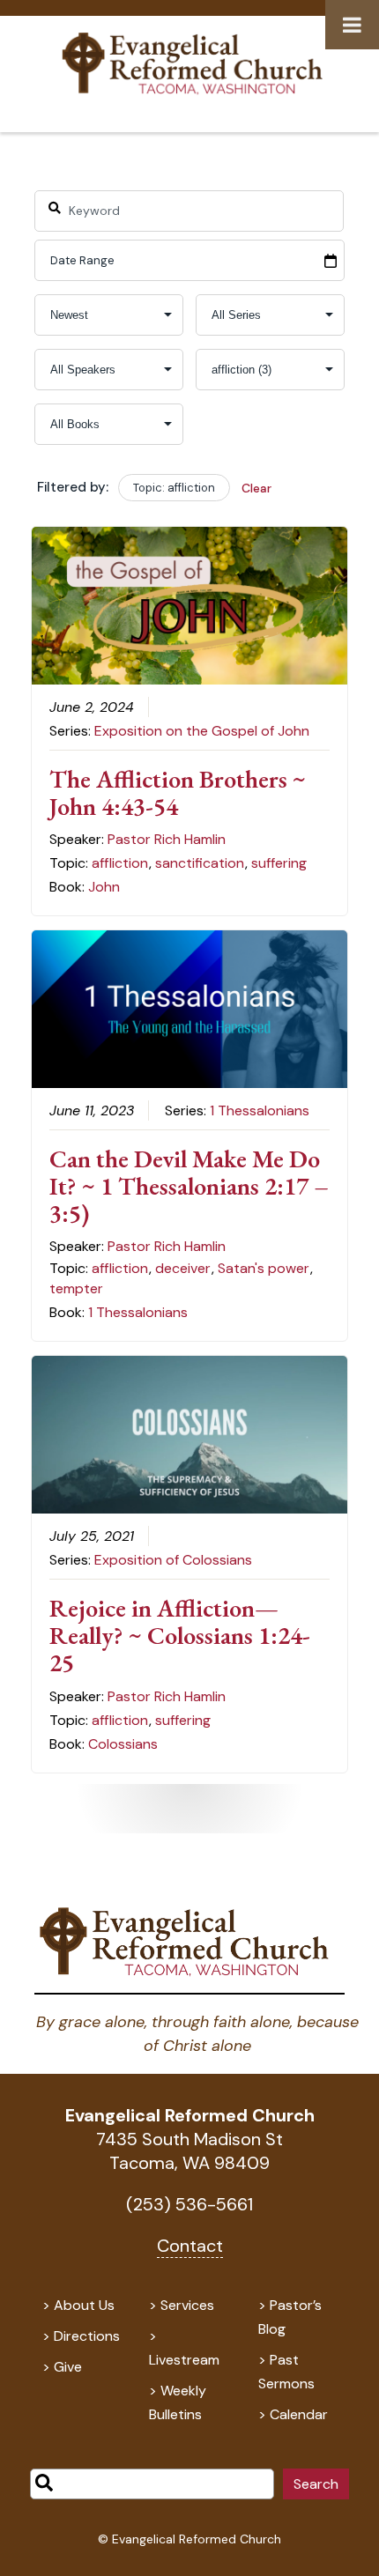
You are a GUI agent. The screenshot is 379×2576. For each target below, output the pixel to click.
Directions (87, 2336)
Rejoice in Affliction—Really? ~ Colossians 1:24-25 (180, 1635)
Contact (190, 2246)
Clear (256, 488)
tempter (76, 1288)
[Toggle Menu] (352, 25)
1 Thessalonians (260, 1110)
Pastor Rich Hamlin (167, 839)
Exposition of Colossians (173, 1560)
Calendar (299, 2414)
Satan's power (264, 1268)
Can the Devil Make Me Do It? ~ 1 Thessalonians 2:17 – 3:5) (189, 1186)
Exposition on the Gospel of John (202, 731)
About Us (84, 2305)
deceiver (183, 1268)
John (104, 887)
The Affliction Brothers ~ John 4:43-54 (178, 792)
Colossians (123, 1744)
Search (316, 2484)
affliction (120, 863)
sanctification (200, 863)
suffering (279, 863)
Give (68, 2367)
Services (187, 2305)
